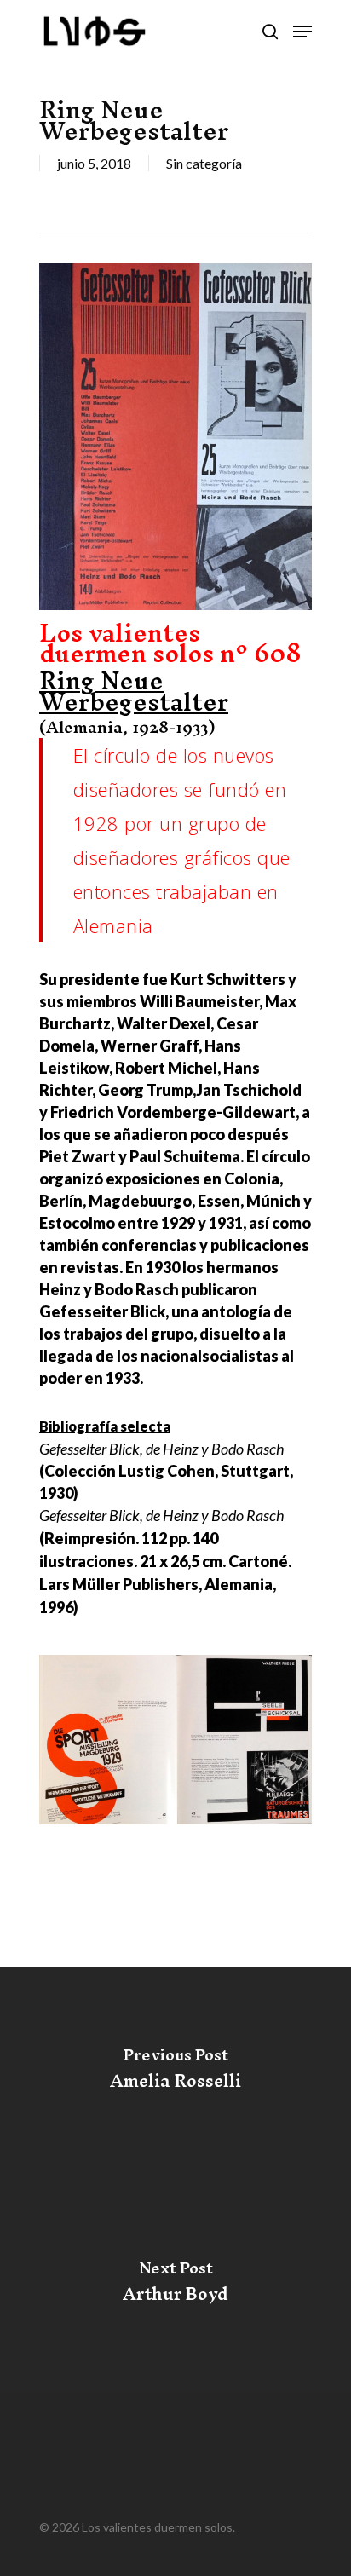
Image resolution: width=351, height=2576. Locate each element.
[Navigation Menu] (302, 32)
